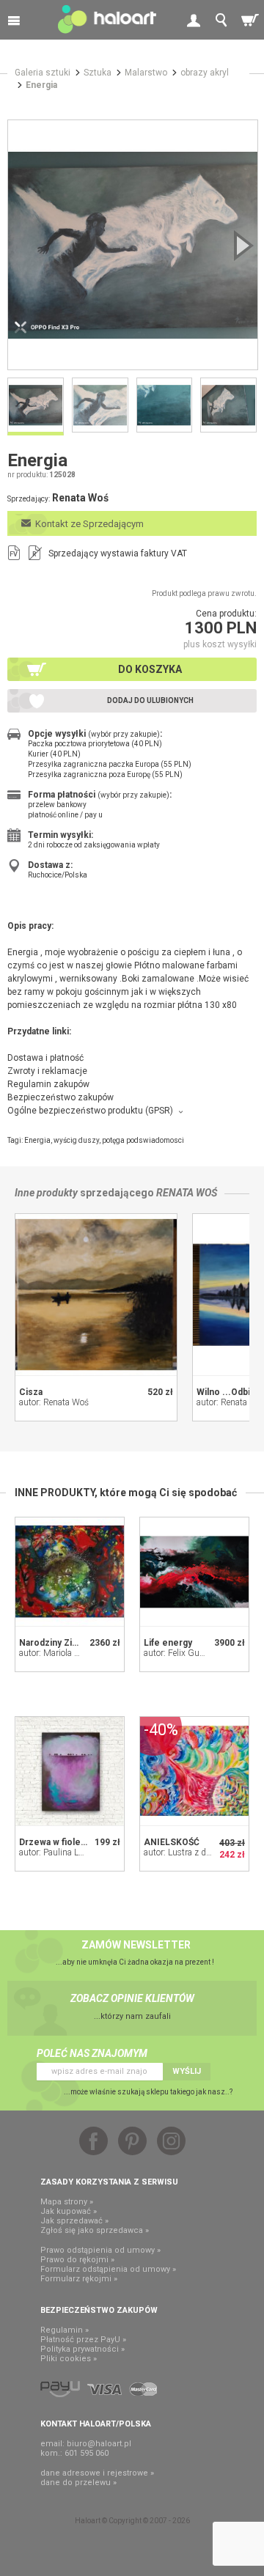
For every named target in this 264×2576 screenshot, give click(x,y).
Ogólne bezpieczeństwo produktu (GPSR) (90, 1111)
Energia (37, 1140)
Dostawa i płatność (45, 1058)
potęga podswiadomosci (143, 1140)
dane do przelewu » (78, 2483)
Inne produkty (46, 1193)
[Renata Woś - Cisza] (96, 1295)
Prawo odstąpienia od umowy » (100, 2250)
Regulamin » (65, 2330)
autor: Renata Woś (54, 1402)
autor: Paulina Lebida (59, 1852)
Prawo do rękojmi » (77, 2260)
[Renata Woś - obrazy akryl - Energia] (133, 245)
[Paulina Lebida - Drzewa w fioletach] (70, 1771)
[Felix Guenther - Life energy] (194, 1572)
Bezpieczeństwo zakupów (60, 1097)
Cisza (31, 1392)
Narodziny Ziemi (54, 1643)
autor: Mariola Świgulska (66, 1653)
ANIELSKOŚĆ (172, 1842)
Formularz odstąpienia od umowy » (108, 2269)
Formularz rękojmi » (79, 2279)
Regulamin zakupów (48, 1084)
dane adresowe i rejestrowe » (97, 2473)
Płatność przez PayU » (83, 2340)
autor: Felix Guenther (183, 1653)
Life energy (168, 1643)
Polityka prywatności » (82, 2349)
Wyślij (187, 2071)
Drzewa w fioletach (59, 1842)
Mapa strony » (67, 2202)
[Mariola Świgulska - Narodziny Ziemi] (70, 1572)
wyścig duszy (76, 1140)
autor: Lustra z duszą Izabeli (197, 1852)
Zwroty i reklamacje (47, 1071)
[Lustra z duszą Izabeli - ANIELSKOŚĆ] (194, 1771)
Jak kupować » (69, 2211)
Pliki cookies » (69, 2359)
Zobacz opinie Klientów (132, 1998)
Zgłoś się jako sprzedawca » (95, 2230)
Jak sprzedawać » (74, 2221)
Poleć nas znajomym (92, 2053)
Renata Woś (187, 1193)
